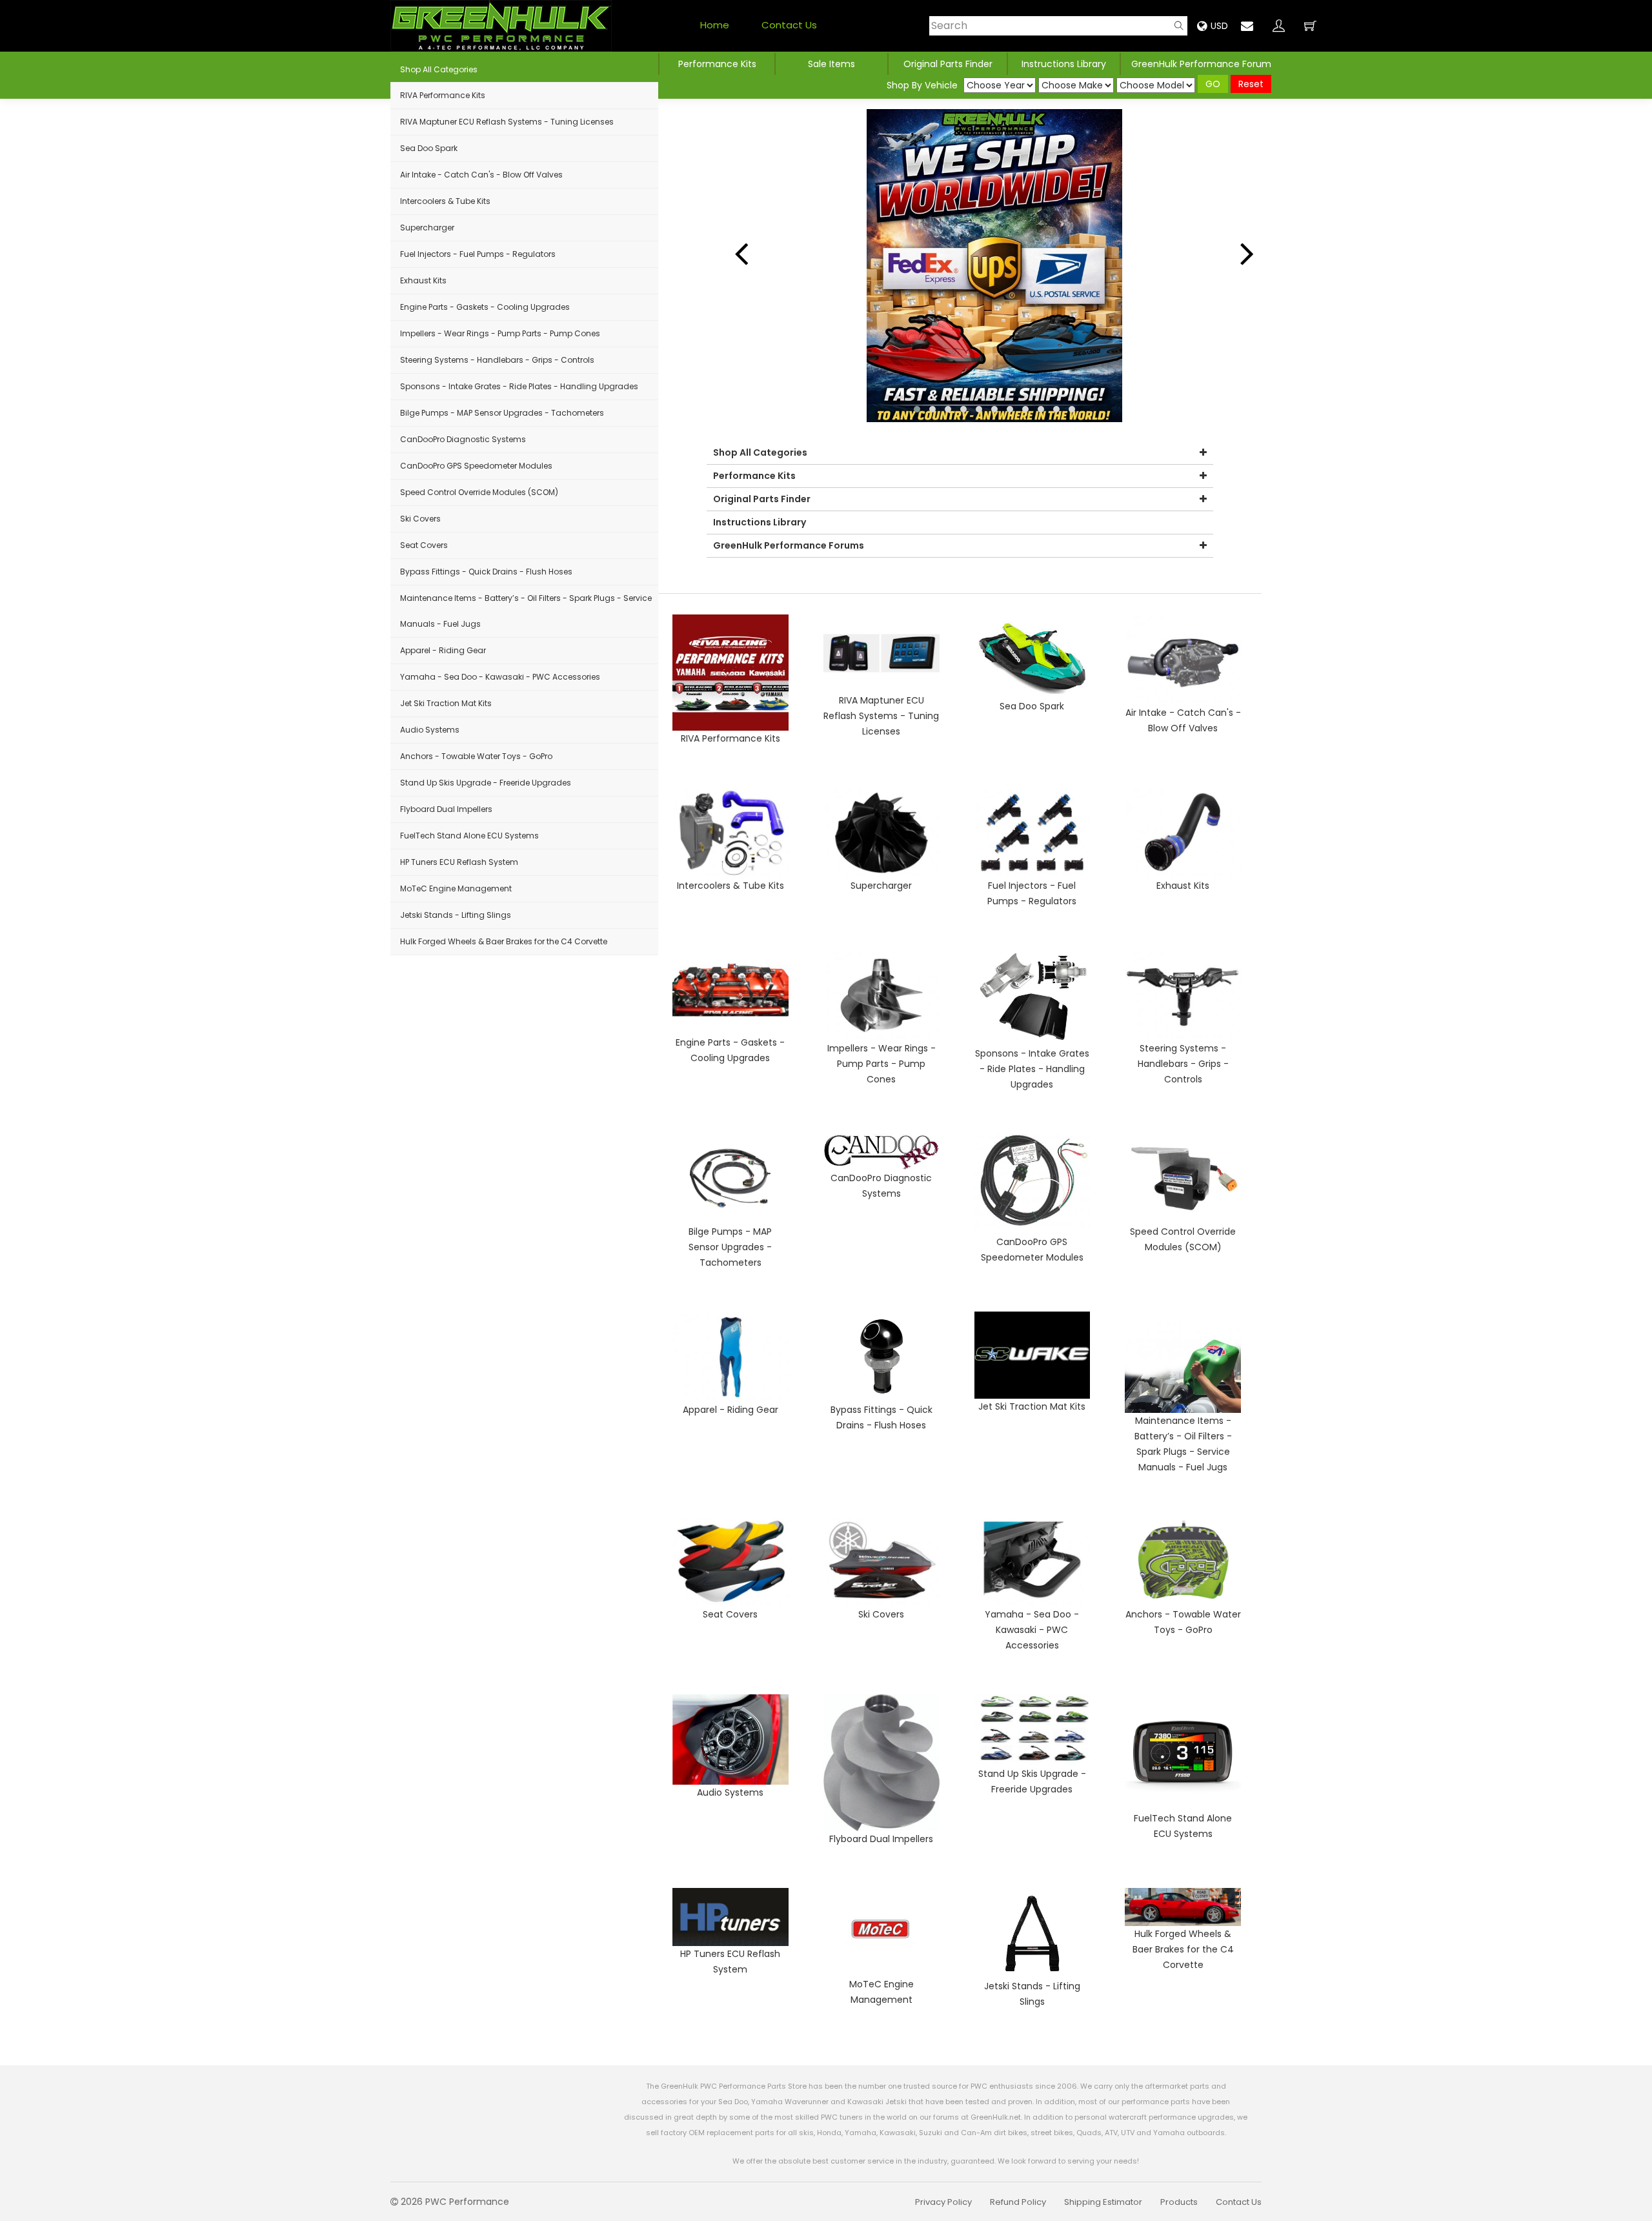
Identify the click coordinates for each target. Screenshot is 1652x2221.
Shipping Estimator (1103, 2202)
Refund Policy (1018, 2202)
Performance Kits (717, 64)
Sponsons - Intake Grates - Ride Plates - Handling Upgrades (519, 386)
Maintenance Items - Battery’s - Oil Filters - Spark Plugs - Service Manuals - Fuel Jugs (526, 611)
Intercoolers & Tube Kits (445, 201)
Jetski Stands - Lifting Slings (456, 915)
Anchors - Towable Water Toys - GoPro (476, 756)
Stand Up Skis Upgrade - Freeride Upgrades (486, 783)
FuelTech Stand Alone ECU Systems (469, 836)
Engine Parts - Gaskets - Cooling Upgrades (485, 307)
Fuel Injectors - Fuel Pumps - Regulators (478, 254)
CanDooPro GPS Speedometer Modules (476, 466)
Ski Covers (420, 519)
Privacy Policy (943, 2202)
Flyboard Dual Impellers (446, 809)
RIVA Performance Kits (443, 95)
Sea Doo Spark (429, 148)
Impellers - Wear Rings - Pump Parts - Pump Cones (500, 333)
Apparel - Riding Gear (443, 650)
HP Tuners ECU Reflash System (459, 862)
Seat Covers (424, 545)
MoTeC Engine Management (456, 888)
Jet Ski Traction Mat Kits (446, 703)
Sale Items (831, 64)
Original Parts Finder (762, 499)
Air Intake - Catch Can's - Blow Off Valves (481, 175)
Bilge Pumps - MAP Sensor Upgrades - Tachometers (502, 413)
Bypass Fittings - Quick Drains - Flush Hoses (486, 572)
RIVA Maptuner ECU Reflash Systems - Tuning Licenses (507, 122)
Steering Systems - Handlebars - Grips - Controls (497, 360)
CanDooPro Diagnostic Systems (463, 439)
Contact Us (789, 25)
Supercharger (427, 228)
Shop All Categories (439, 69)
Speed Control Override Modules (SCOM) (479, 492)
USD (1219, 26)
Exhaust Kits (423, 280)
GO (1213, 84)
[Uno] (501, 26)
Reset (1251, 84)
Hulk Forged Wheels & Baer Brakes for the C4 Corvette (504, 941)
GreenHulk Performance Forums (789, 545)
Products (1179, 2202)
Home (715, 25)
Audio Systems (430, 730)
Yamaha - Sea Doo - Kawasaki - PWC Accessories (500, 677)
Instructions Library (1064, 64)
